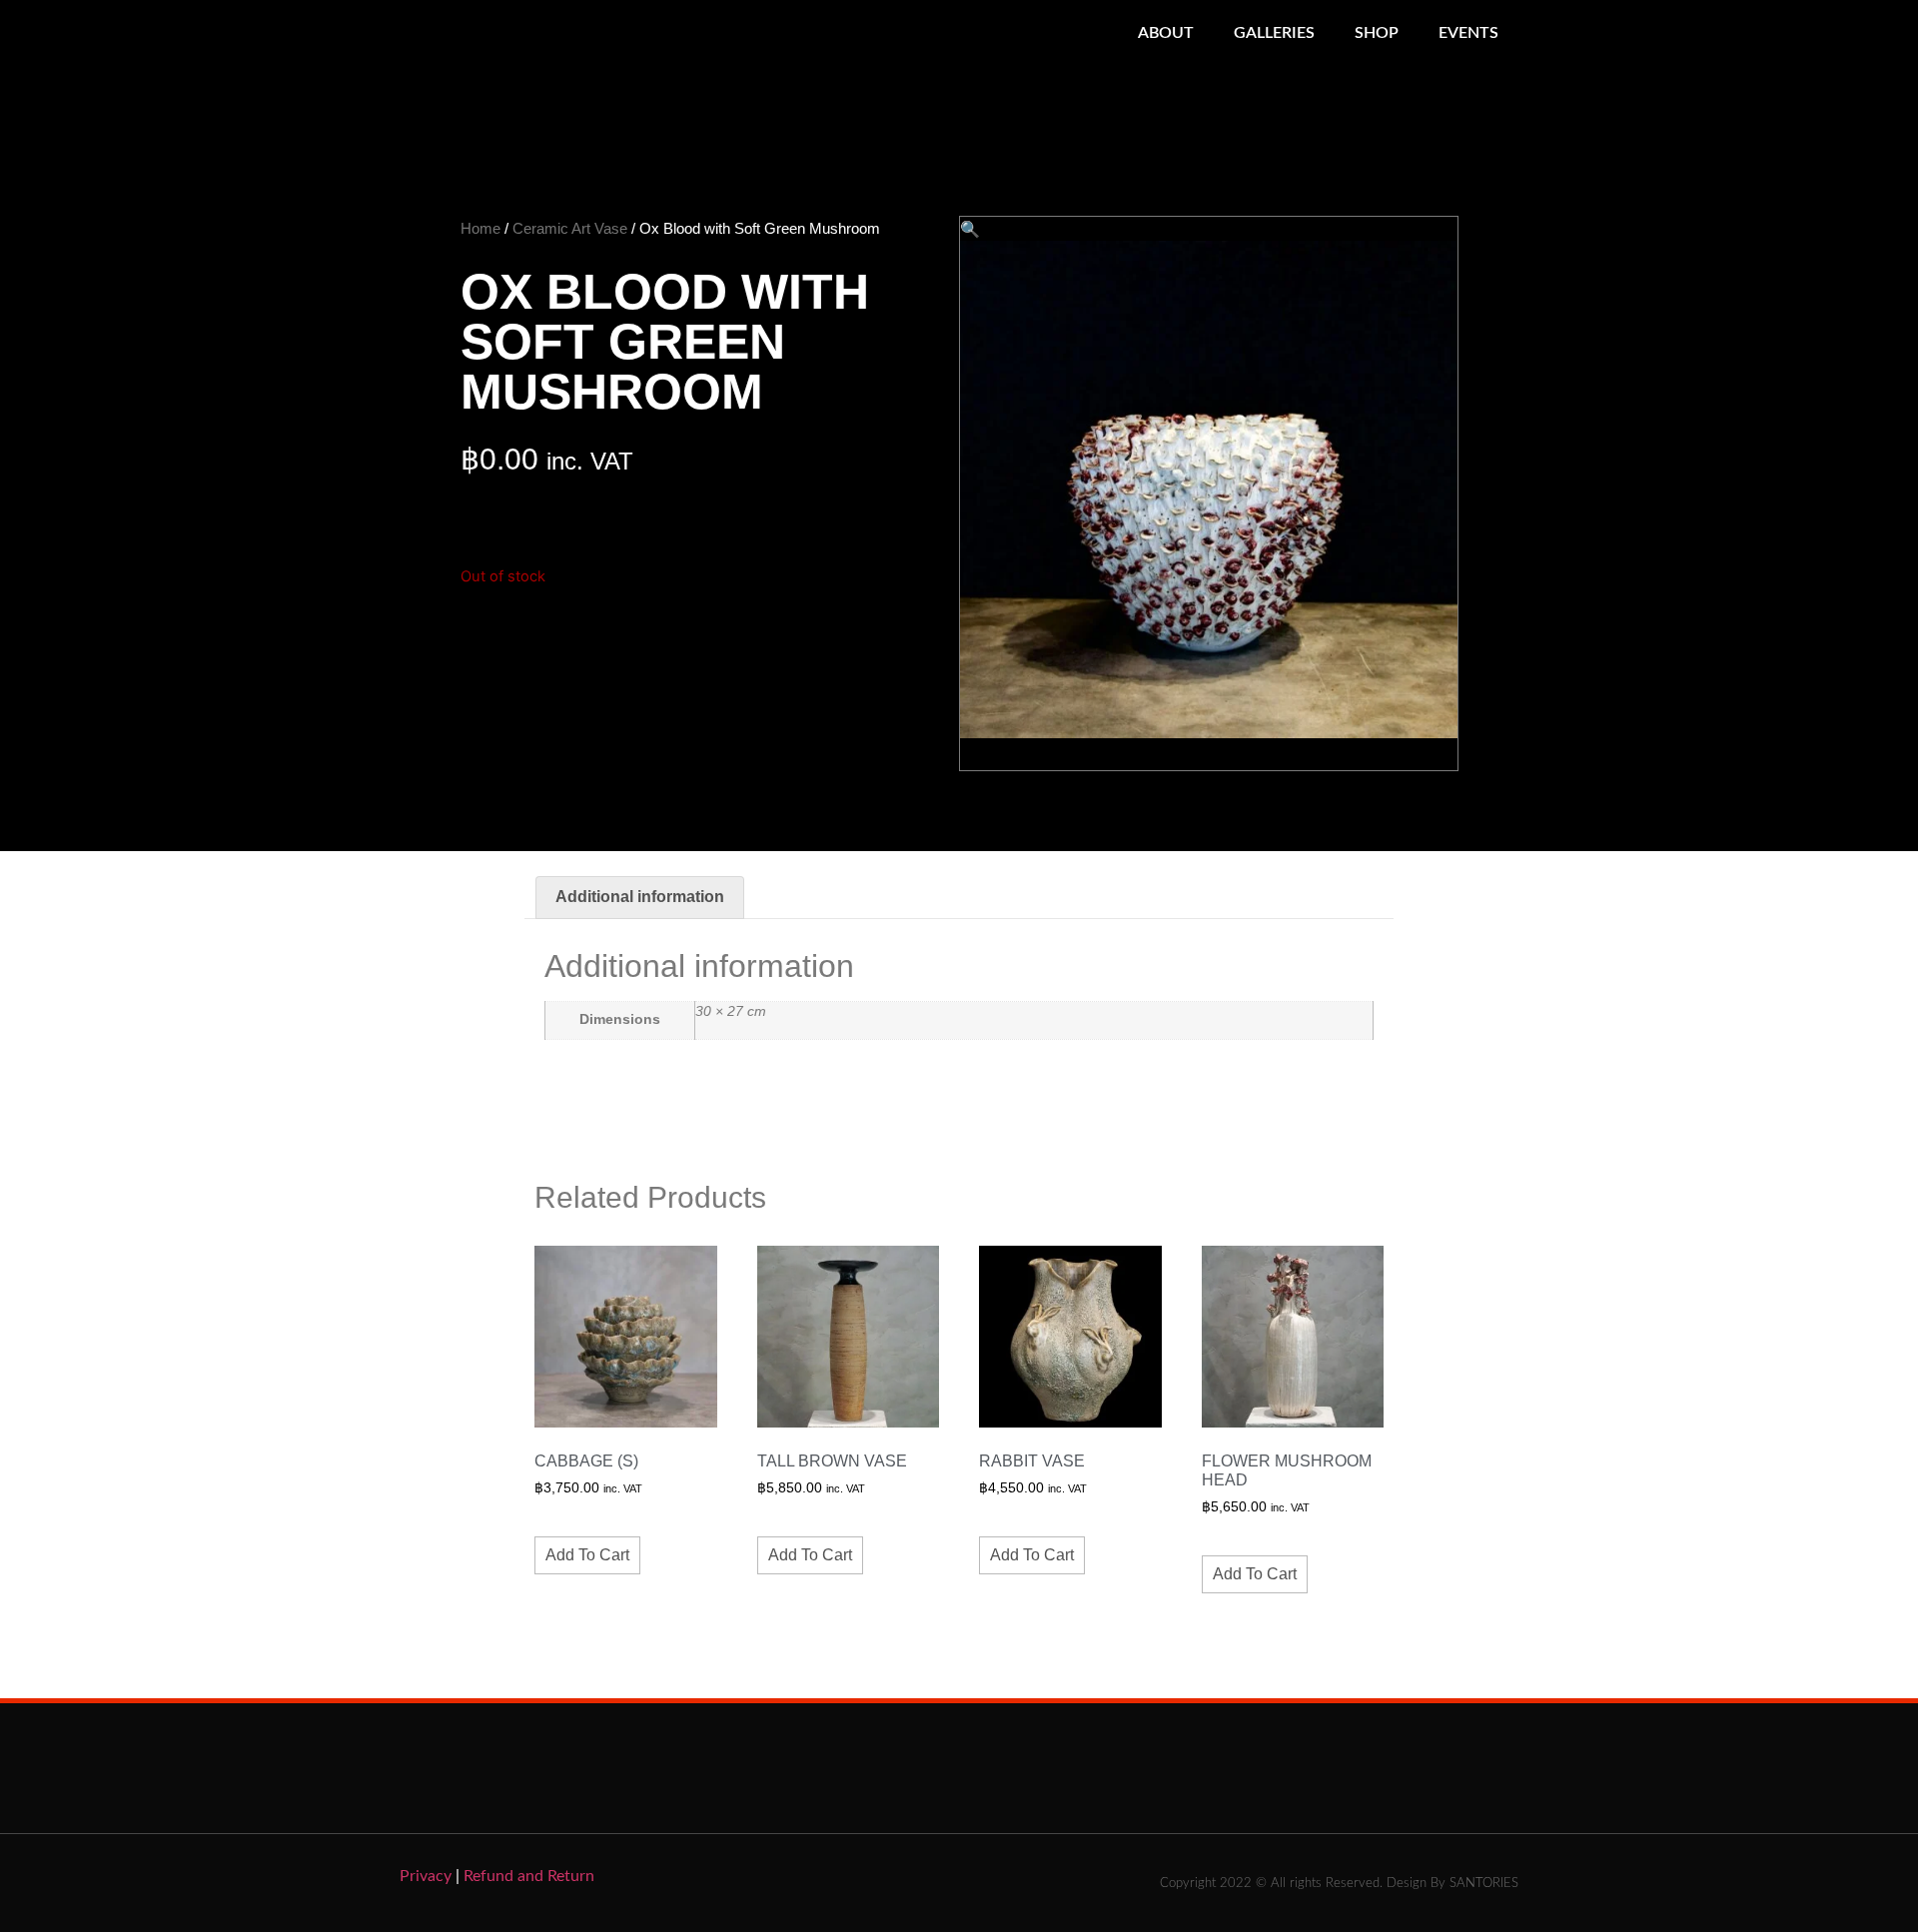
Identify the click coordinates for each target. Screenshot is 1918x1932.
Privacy (426, 1876)
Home (480, 228)
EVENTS (1468, 33)
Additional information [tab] (640, 897)
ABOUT (1166, 33)
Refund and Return (529, 1876)
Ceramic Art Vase (570, 228)
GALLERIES (1274, 33)
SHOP (1377, 33)
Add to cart (587, 1555)
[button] (970, 229)
